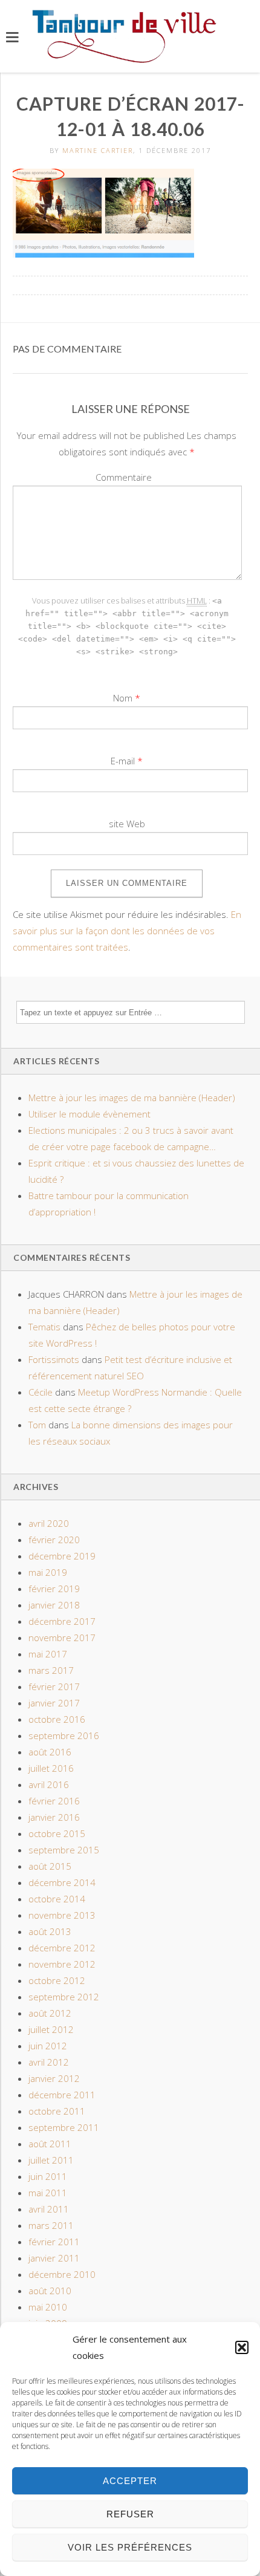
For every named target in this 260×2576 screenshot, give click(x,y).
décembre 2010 (62, 2274)
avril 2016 (49, 1784)
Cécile (41, 1392)
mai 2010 (48, 2307)
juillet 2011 (51, 2160)
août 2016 (50, 1752)
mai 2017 (48, 1654)
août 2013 (50, 1931)
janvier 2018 (54, 1605)
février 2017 (54, 1686)
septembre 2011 (64, 2127)
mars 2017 (51, 1670)
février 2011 (54, 2242)
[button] (242, 2347)
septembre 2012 (64, 1997)
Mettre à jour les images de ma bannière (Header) (132, 1098)
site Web (127, 824)
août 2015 (50, 1866)
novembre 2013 (62, 1915)
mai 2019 (48, 1572)
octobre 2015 (57, 1833)
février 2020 (54, 1540)
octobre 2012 (57, 1980)
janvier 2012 (54, 2078)
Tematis (44, 1327)
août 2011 (50, 2144)
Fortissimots (54, 1359)
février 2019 (54, 1589)
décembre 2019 (62, 1556)
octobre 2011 (57, 2111)
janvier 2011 (54, 2258)
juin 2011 (48, 2176)
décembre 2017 (62, 1621)
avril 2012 (49, 2062)
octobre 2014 (57, 1899)
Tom (37, 1425)
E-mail (123, 761)
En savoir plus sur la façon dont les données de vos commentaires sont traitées (127, 931)
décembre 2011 (62, 2095)
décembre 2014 (62, 1882)
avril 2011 (49, 2209)
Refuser (130, 2514)
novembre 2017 (62, 1638)
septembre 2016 (64, 1735)
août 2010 (50, 2291)
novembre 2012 (62, 1964)
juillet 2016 (51, 1768)
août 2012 (50, 2013)
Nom (123, 698)
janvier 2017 (54, 1703)
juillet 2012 (51, 2029)
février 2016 (54, 1801)
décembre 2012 (62, 1948)
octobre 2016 (57, 1719)
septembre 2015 (64, 1850)
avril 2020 (49, 1523)
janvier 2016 (54, 1817)
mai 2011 (48, 2193)
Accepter (130, 2481)
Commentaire (124, 477)
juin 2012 (48, 2046)
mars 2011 (51, 2225)
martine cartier (98, 150)
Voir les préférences (130, 2547)
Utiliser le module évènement (89, 1114)
